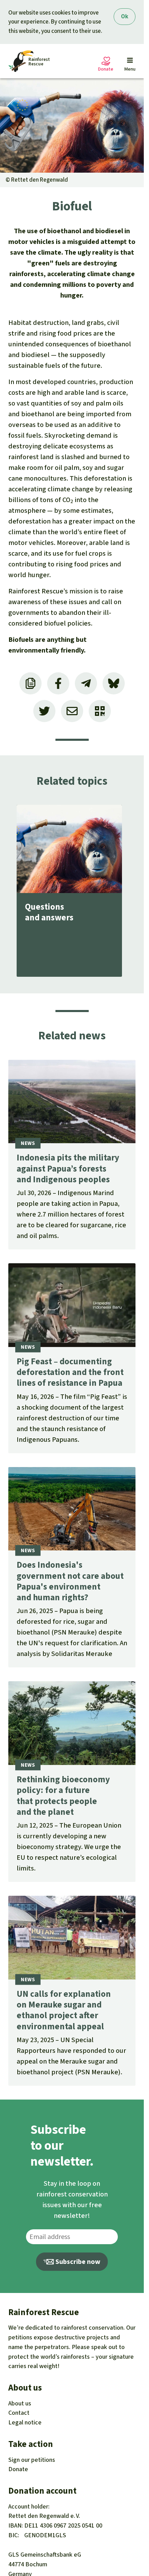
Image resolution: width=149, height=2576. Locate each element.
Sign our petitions (32, 2460)
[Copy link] (30, 683)
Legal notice (25, 2422)
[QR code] (100, 711)
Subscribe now (77, 2262)
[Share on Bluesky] (114, 683)
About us (20, 2403)
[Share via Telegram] (86, 683)
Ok (125, 16)
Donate (18, 2469)
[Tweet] (44, 711)
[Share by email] (72, 711)
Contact (19, 2413)
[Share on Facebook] (58, 683)
